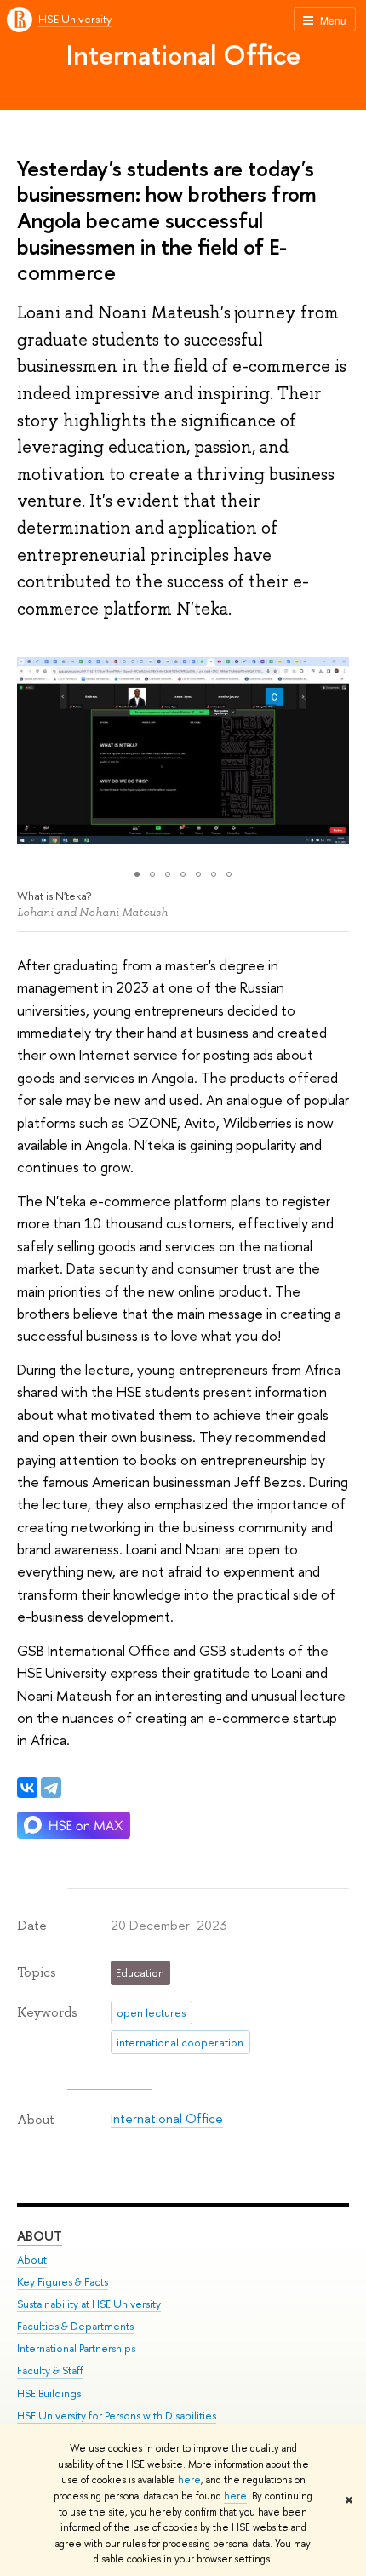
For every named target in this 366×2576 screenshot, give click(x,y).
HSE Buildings (49, 2393)
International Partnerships (76, 2348)
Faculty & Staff (50, 2370)
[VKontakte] (27, 1788)
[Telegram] (51, 1788)
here (189, 2480)
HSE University (75, 19)
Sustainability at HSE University (89, 2304)
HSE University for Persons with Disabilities (117, 2416)
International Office (183, 54)
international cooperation (180, 2042)
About (40, 2236)
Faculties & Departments (75, 2326)
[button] (32, 751)
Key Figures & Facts (63, 2282)
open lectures (151, 2012)
